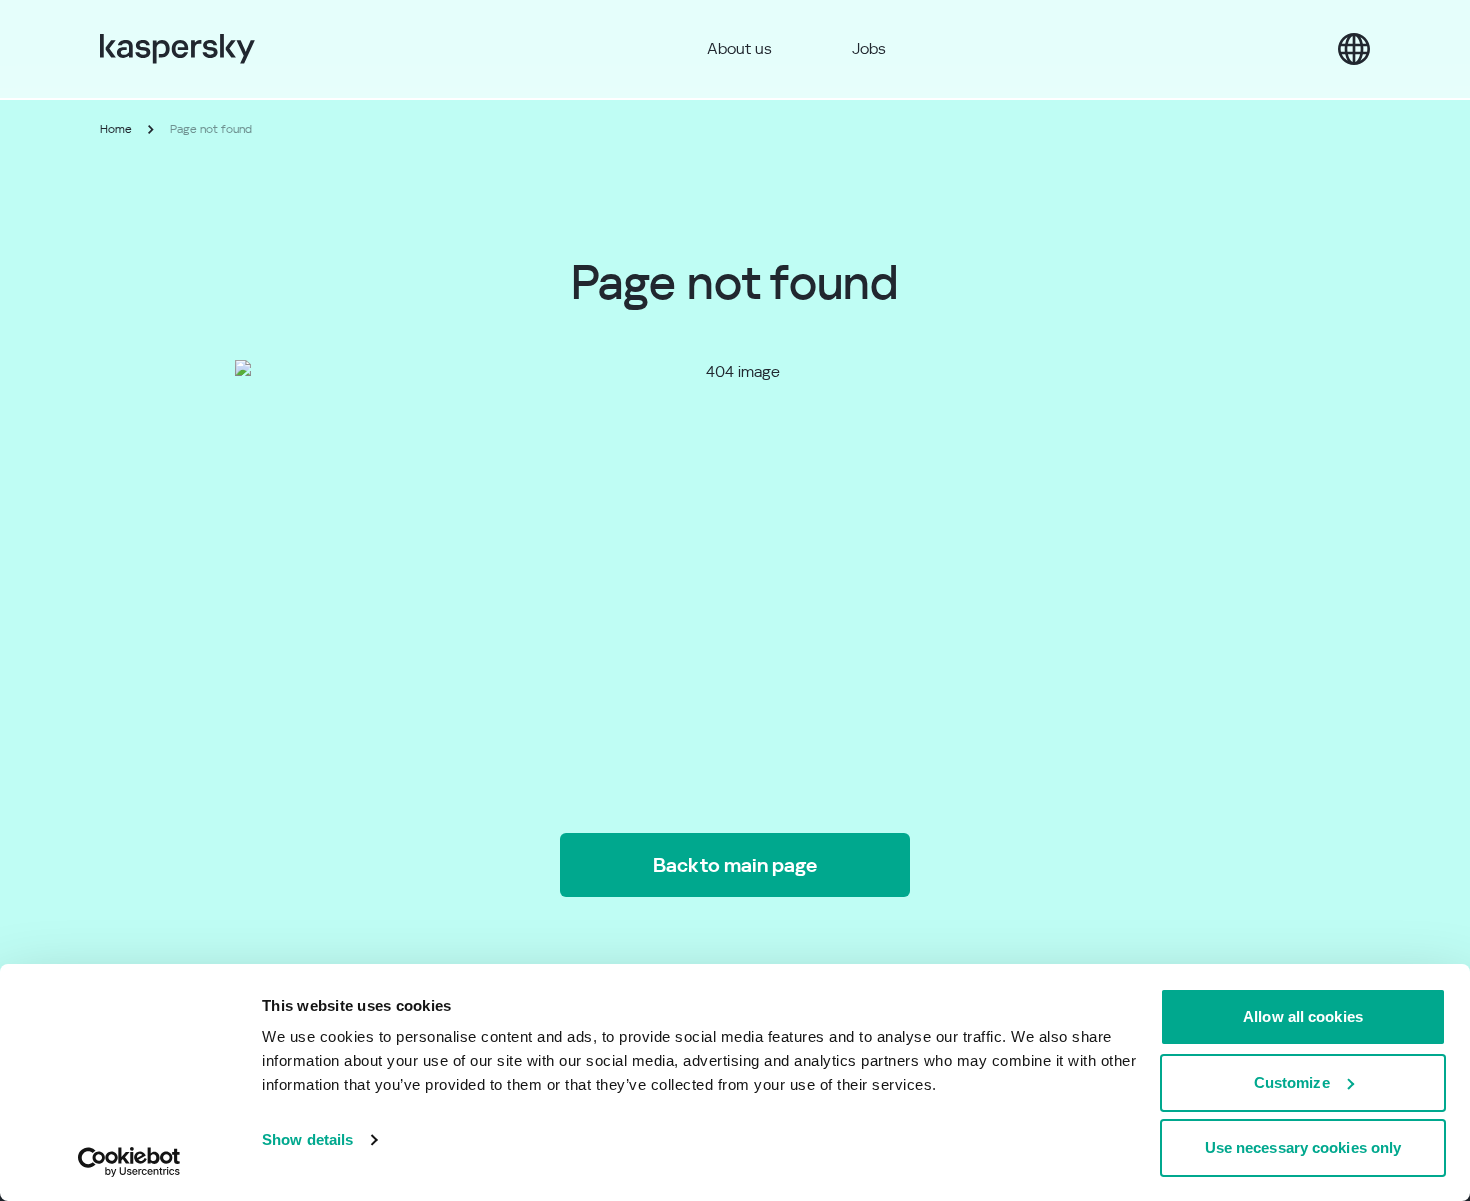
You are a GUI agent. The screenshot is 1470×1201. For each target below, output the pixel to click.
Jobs (869, 48)
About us (739, 48)
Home (116, 129)
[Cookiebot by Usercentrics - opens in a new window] (129, 1162)
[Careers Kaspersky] (177, 49)
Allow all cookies (1303, 1016)
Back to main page (735, 865)
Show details (307, 1139)
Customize (1292, 1082)
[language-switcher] (1354, 49)
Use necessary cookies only (1303, 1147)
